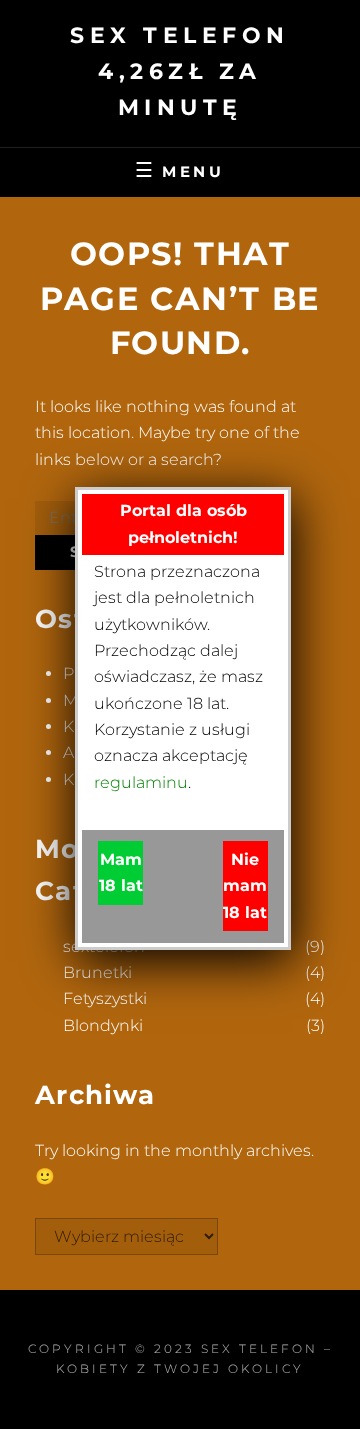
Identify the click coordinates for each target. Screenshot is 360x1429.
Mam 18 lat (121, 872)
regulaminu (141, 782)
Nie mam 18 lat (245, 886)
